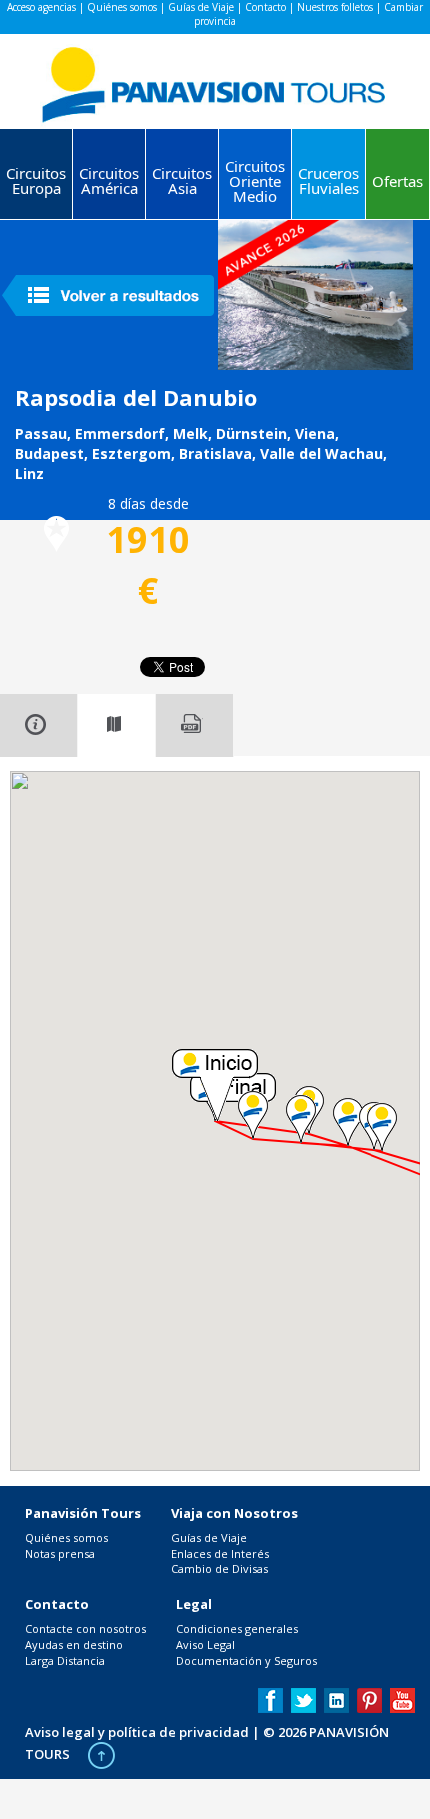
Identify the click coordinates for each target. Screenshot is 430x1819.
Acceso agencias (41, 7)
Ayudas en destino (74, 1644)
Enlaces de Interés (220, 1553)
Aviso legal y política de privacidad (137, 1732)
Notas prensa (60, 1553)
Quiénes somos (122, 7)
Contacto (265, 7)
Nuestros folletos (335, 7)
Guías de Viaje (201, 7)
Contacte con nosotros (85, 1628)
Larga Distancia (65, 1660)
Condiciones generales (237, 1628)
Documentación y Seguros (246, 1660)
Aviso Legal (205, 1644)
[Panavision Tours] (215, 79)
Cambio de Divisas (219, 1568)
